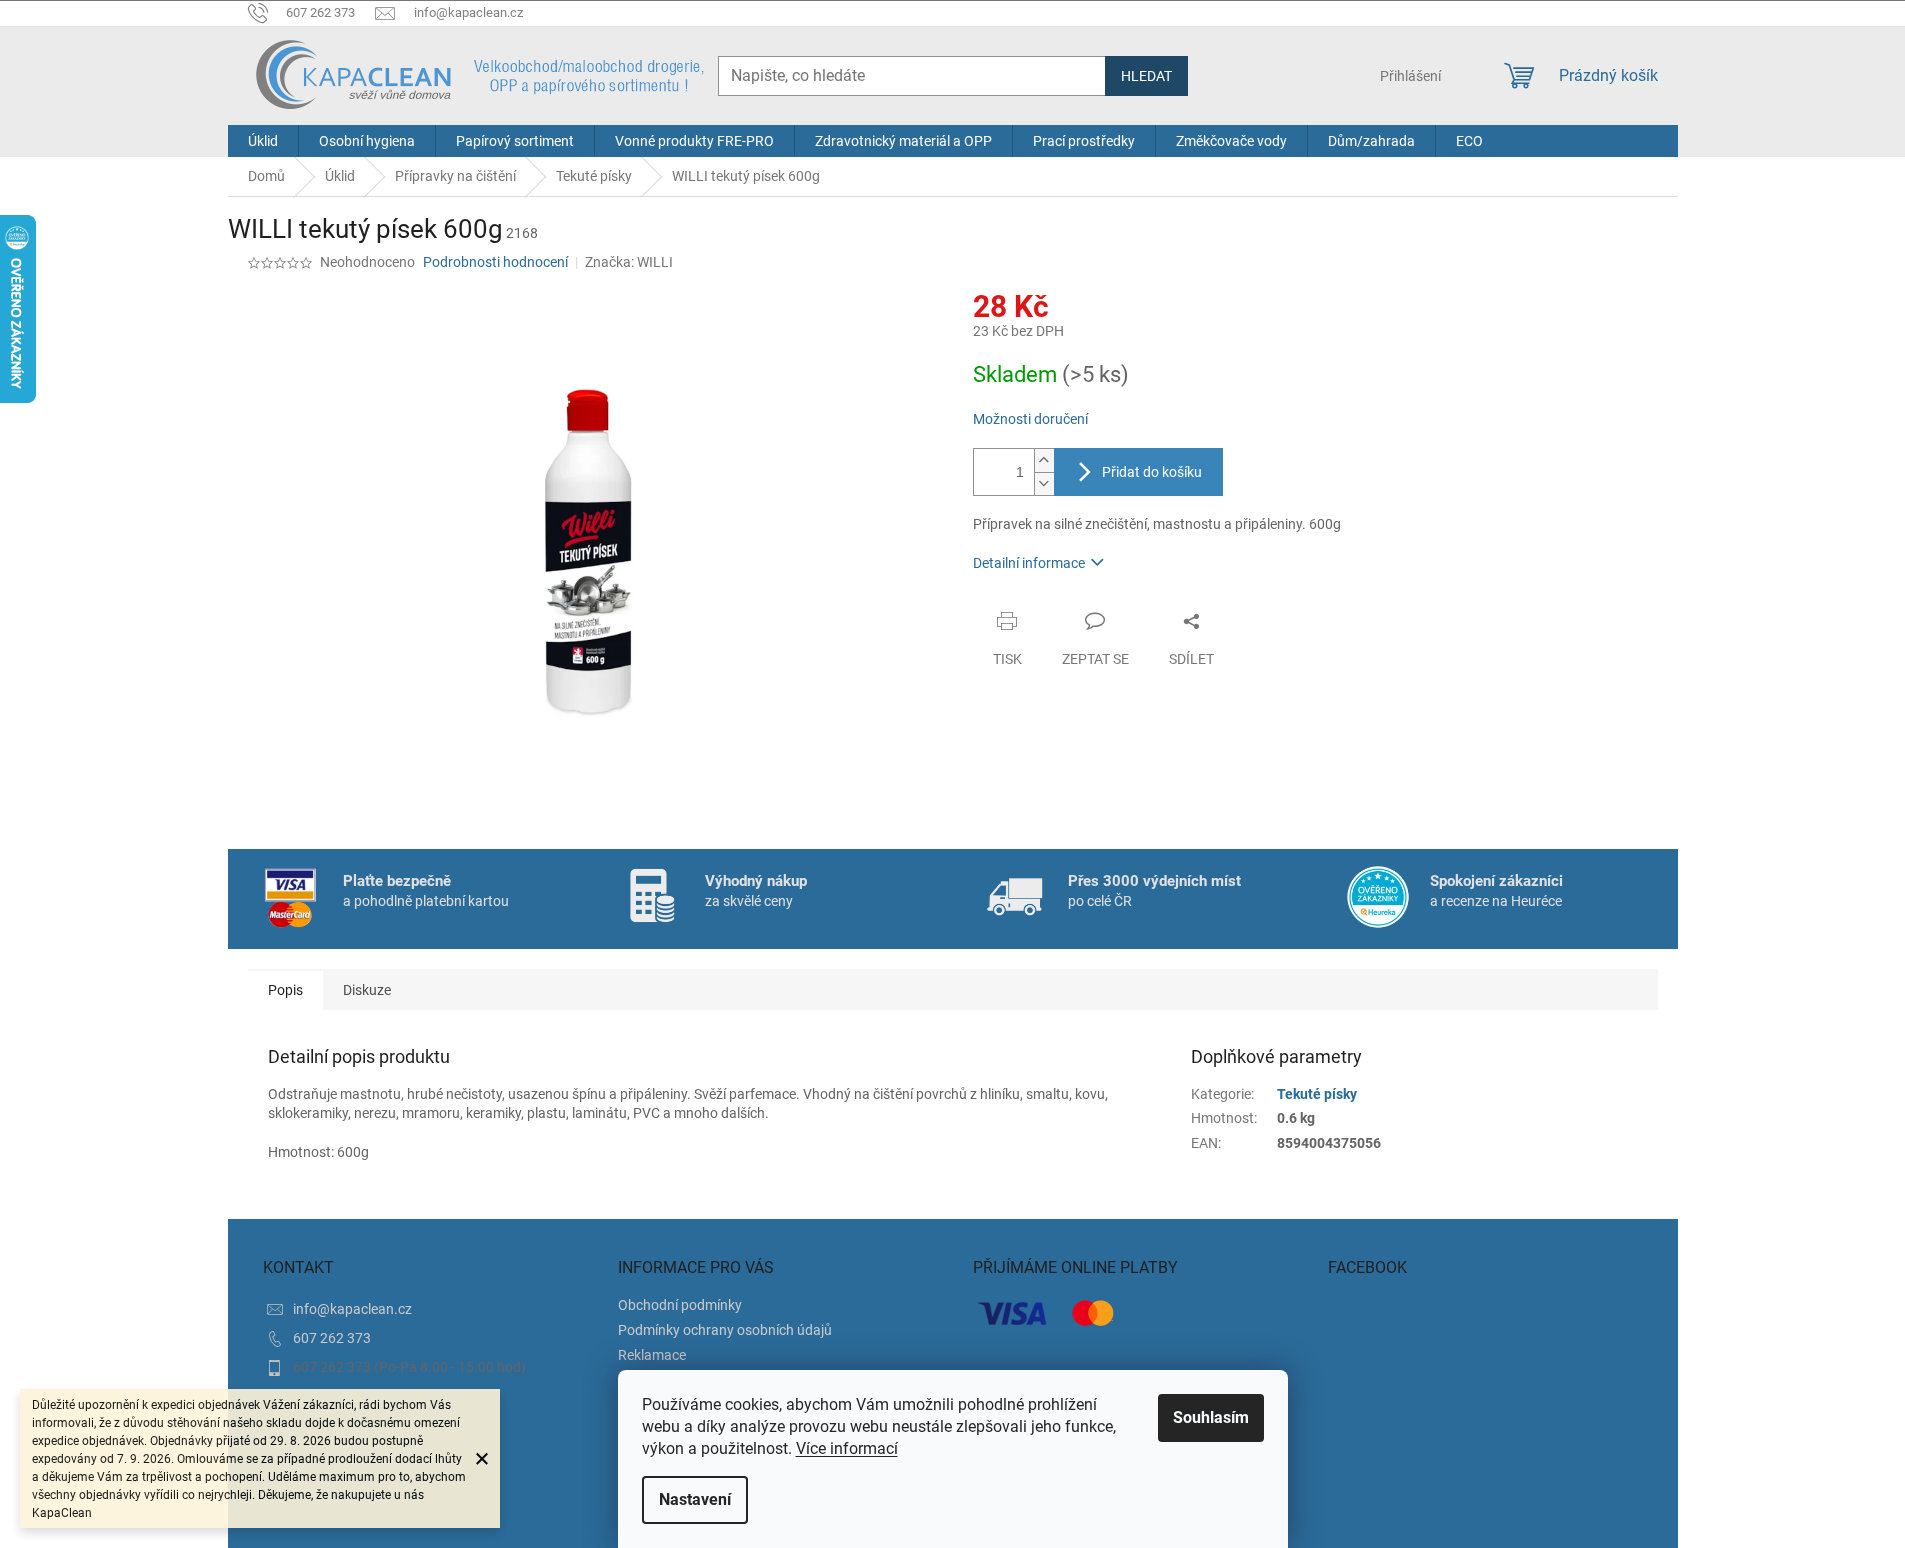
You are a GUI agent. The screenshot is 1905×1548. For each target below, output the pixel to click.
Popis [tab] (285, 990)
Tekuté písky (1317, 1094)
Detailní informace (1029, 563)
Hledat (1146, 76)
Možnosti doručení (1030, 419)
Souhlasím (1211, 1417)
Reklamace (652, 1355)
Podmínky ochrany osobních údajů (725, 1330)
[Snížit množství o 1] (1044, 483)
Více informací (847, 1448)
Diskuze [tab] (367, 990)
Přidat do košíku (1152, 472)
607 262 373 (332, 1338)
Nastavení (695, 1499)
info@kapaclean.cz (352, 1309)
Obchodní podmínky (680, 1305)
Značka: (629, 262)
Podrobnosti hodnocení (495, 262)
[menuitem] (263, 141)
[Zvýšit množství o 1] (1044, 460)
